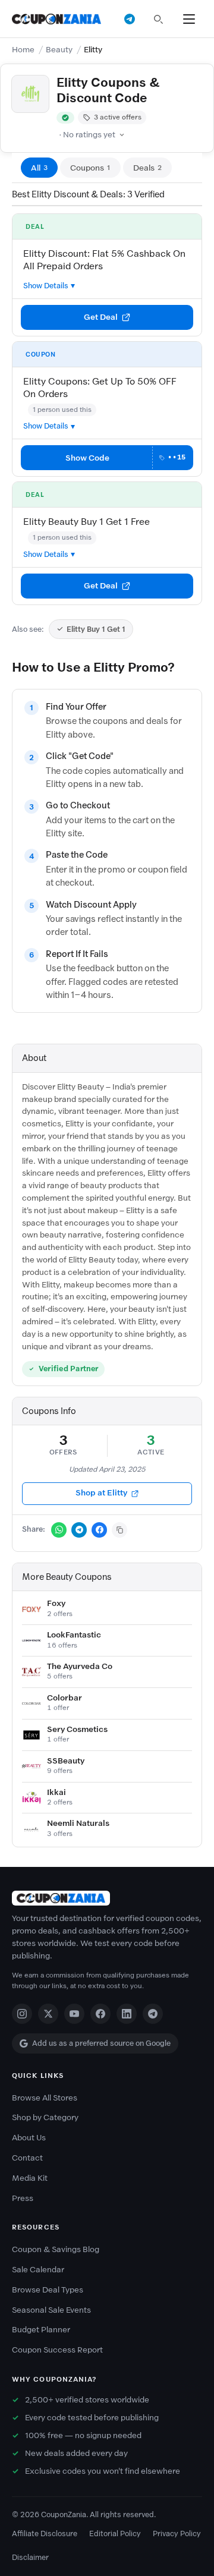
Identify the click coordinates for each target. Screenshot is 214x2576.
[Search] (158, 19)
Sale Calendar (38, 2270)
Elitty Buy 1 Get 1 (96, 629)
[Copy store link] (119, 1530)
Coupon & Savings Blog (56, 2249)
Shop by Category (45, 2117)
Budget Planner (41, 2330)
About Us (29, 2138)
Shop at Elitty (101, 1493)
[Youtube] (74, 2014)
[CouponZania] (107, 1898)
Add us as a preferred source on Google (101, 2043)
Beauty (59, 50)
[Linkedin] (127, 2014)
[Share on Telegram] (79, 1530)
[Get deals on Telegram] (130, 19)
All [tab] (39, 168)
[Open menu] (189, 19)
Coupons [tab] (90, 168)
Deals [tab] (147, 168)
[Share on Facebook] (99, 1530)
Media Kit (30, 2178)
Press (23, 2198)
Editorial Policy (115, 2534)
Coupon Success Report (57, 2350)
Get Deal (101, 317)
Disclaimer (30, 2557)
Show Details (46, 286)
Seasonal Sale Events (51, 2310)
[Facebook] (100, 2014)
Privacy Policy (177, 2534)
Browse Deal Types (48, 2290)
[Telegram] (153, 2014)
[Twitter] (48, 2014)
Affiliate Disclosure (45, 2534)
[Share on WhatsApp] (59, 1530)
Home (23, 50)
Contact (27, 2158)
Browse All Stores (45, 2098)
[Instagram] (22, 2014)
